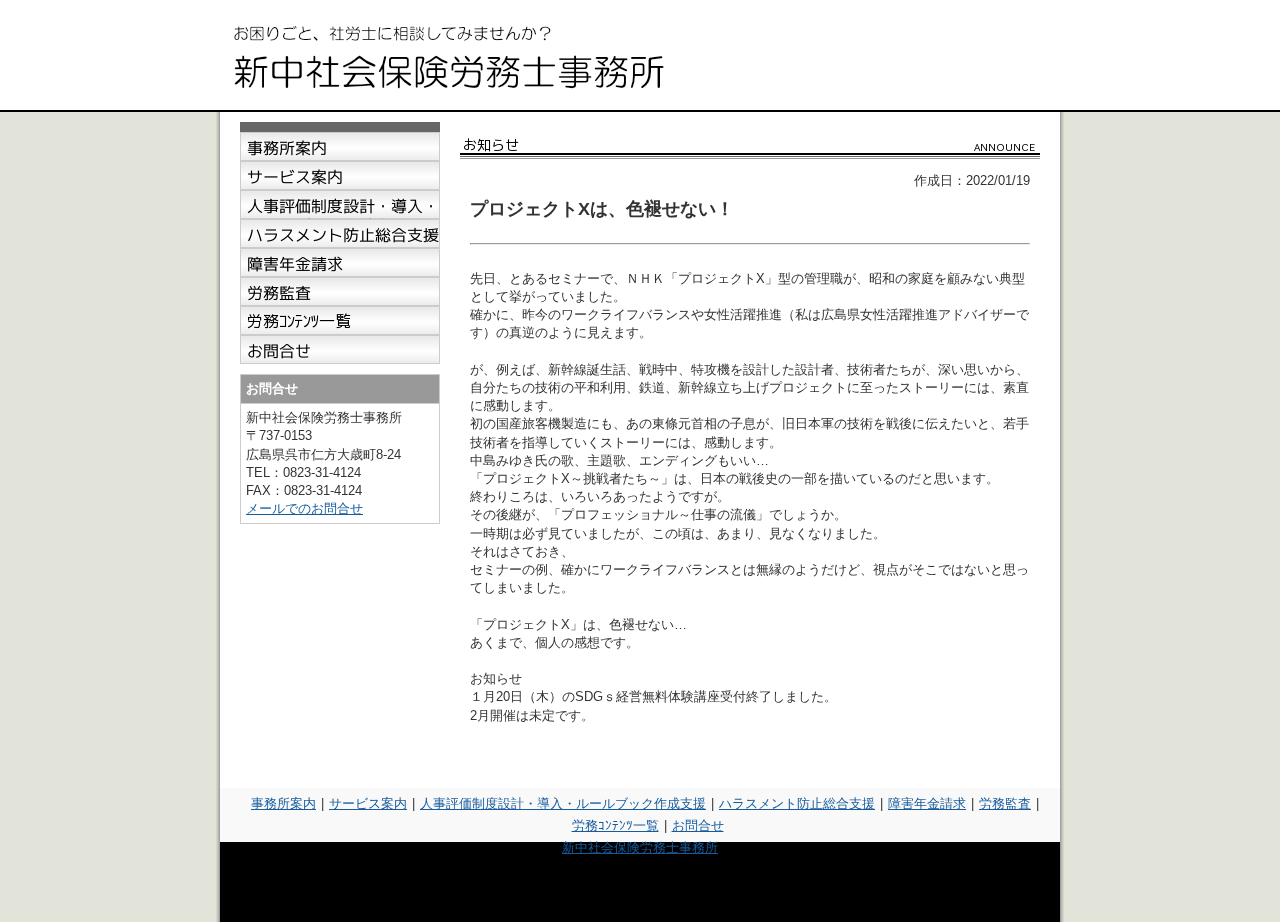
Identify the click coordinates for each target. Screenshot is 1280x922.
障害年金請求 (927, 803)
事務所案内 (283, 803)
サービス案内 (368, 803)
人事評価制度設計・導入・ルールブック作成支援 (563, 803)
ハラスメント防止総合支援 (797, 803)
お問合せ (698, 825)
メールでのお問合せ (304, 508)
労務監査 (1005, 803)
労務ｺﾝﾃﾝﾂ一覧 (615, 825)
